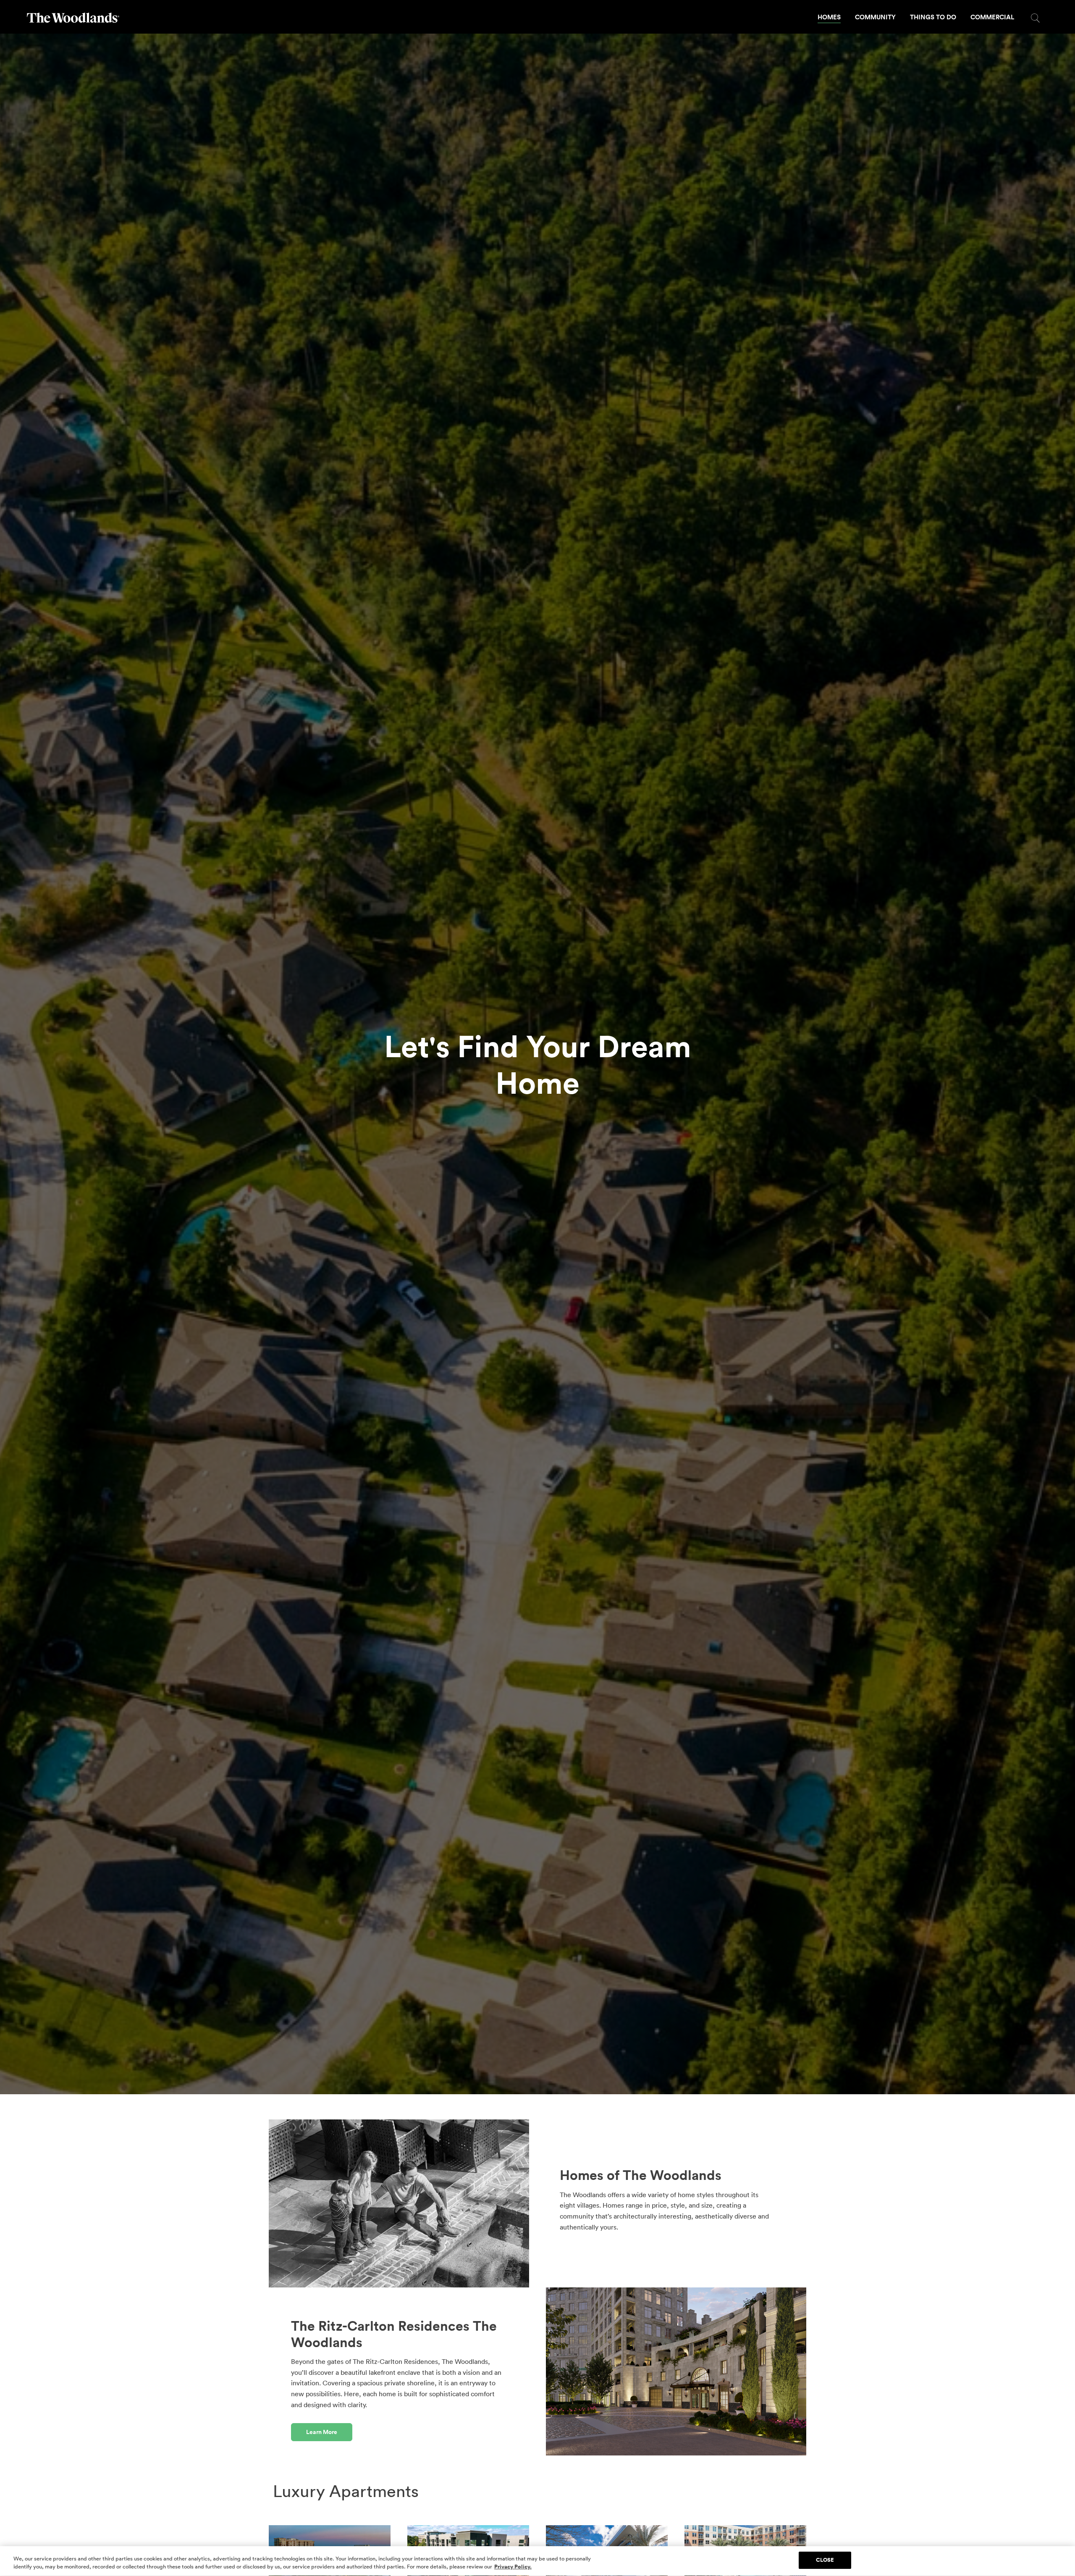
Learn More (322, 2432)
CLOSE (825, 2560)
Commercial (992, 17)
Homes (829, 17)
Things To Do (933, 17)
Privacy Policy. (513, 2567)
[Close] (1062, 2560)
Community (875, 17)
